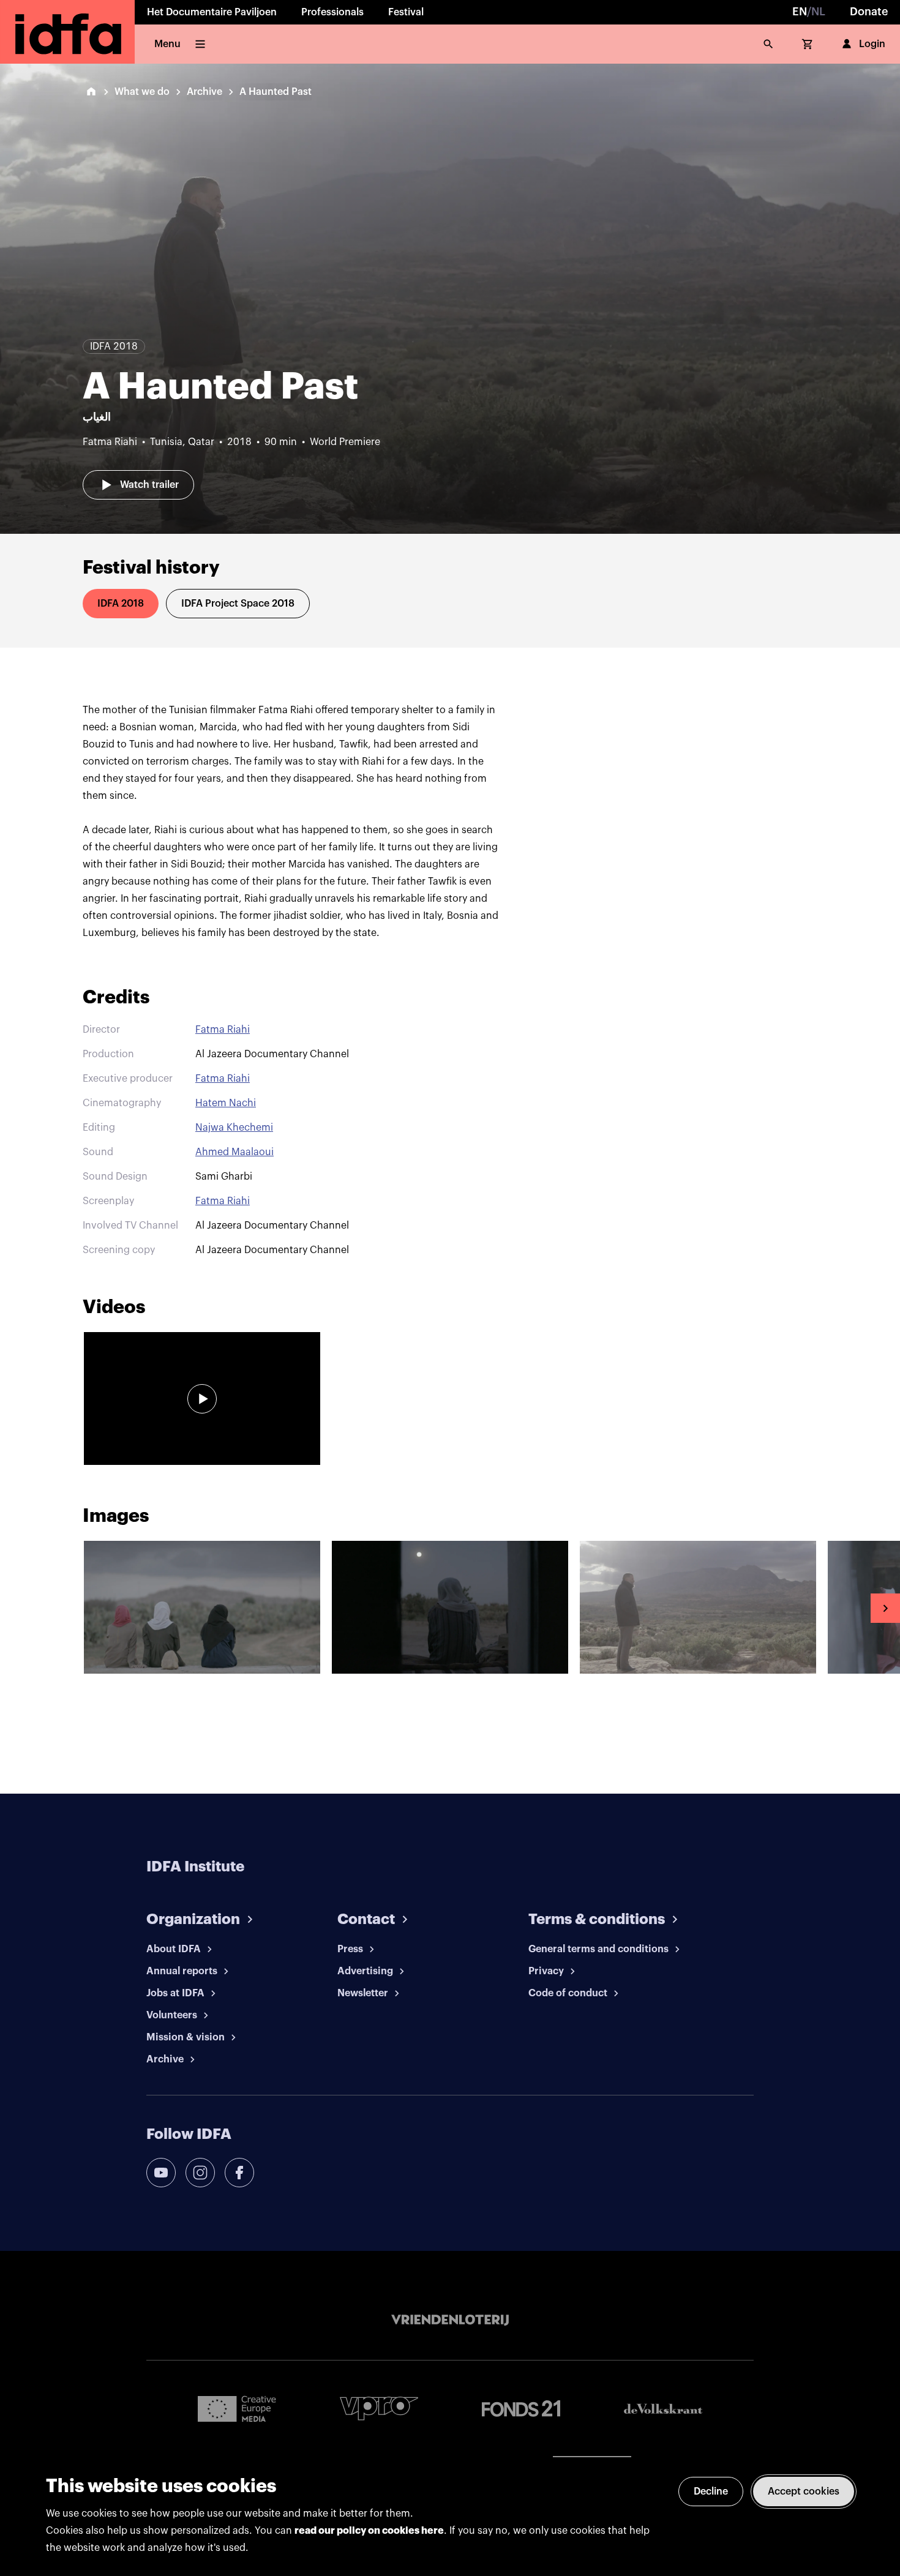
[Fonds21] (521, 2409)
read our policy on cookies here (369, 2531)
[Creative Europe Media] (237, 2408)
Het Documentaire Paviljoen (212, 12)
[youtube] (161, 2173)
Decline (711, 2492)
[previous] (15, 1608)
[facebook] (239, 2173)
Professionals (332, 12)
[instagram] (200, 2173)
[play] (202, 1399)
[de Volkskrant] (663, 2409)
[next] (885, 1608)
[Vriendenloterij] (450, 2320)
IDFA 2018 (121, 604)
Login (872, 44)
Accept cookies (804, 2492)
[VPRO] (379, 2409)
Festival (406, 12)
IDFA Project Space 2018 (238, 604)
